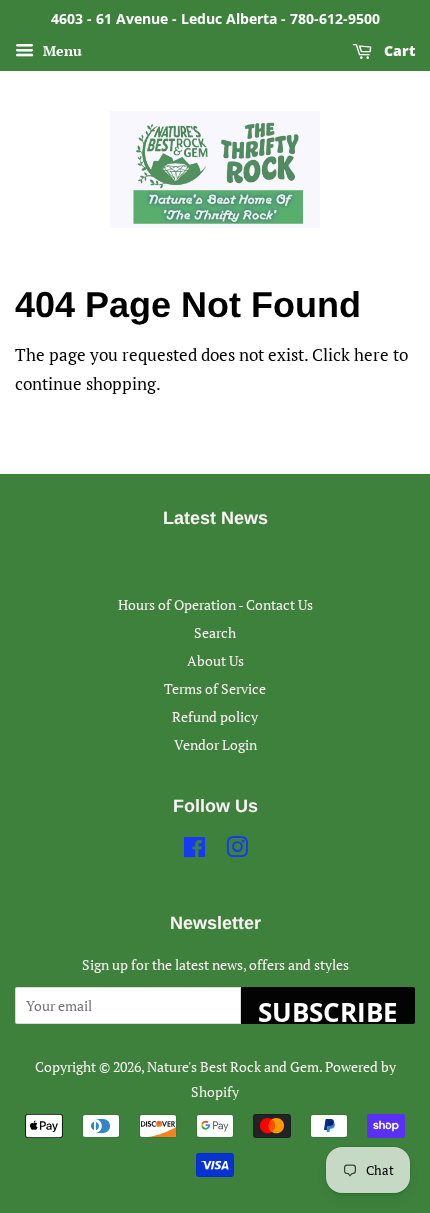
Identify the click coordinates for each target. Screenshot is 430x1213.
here (371, 354)
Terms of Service (215, 688)
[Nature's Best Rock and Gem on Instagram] (237, 850)
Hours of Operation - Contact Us (215, 604)
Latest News (215, 518)
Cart (397, 50)
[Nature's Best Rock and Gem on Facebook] (194, 850)
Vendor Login (215, 744)
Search (215, 632)
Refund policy (215, 716)
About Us (215, 660)
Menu (60, 50)
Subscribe (328, 1009)
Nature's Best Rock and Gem (233, 1066)
